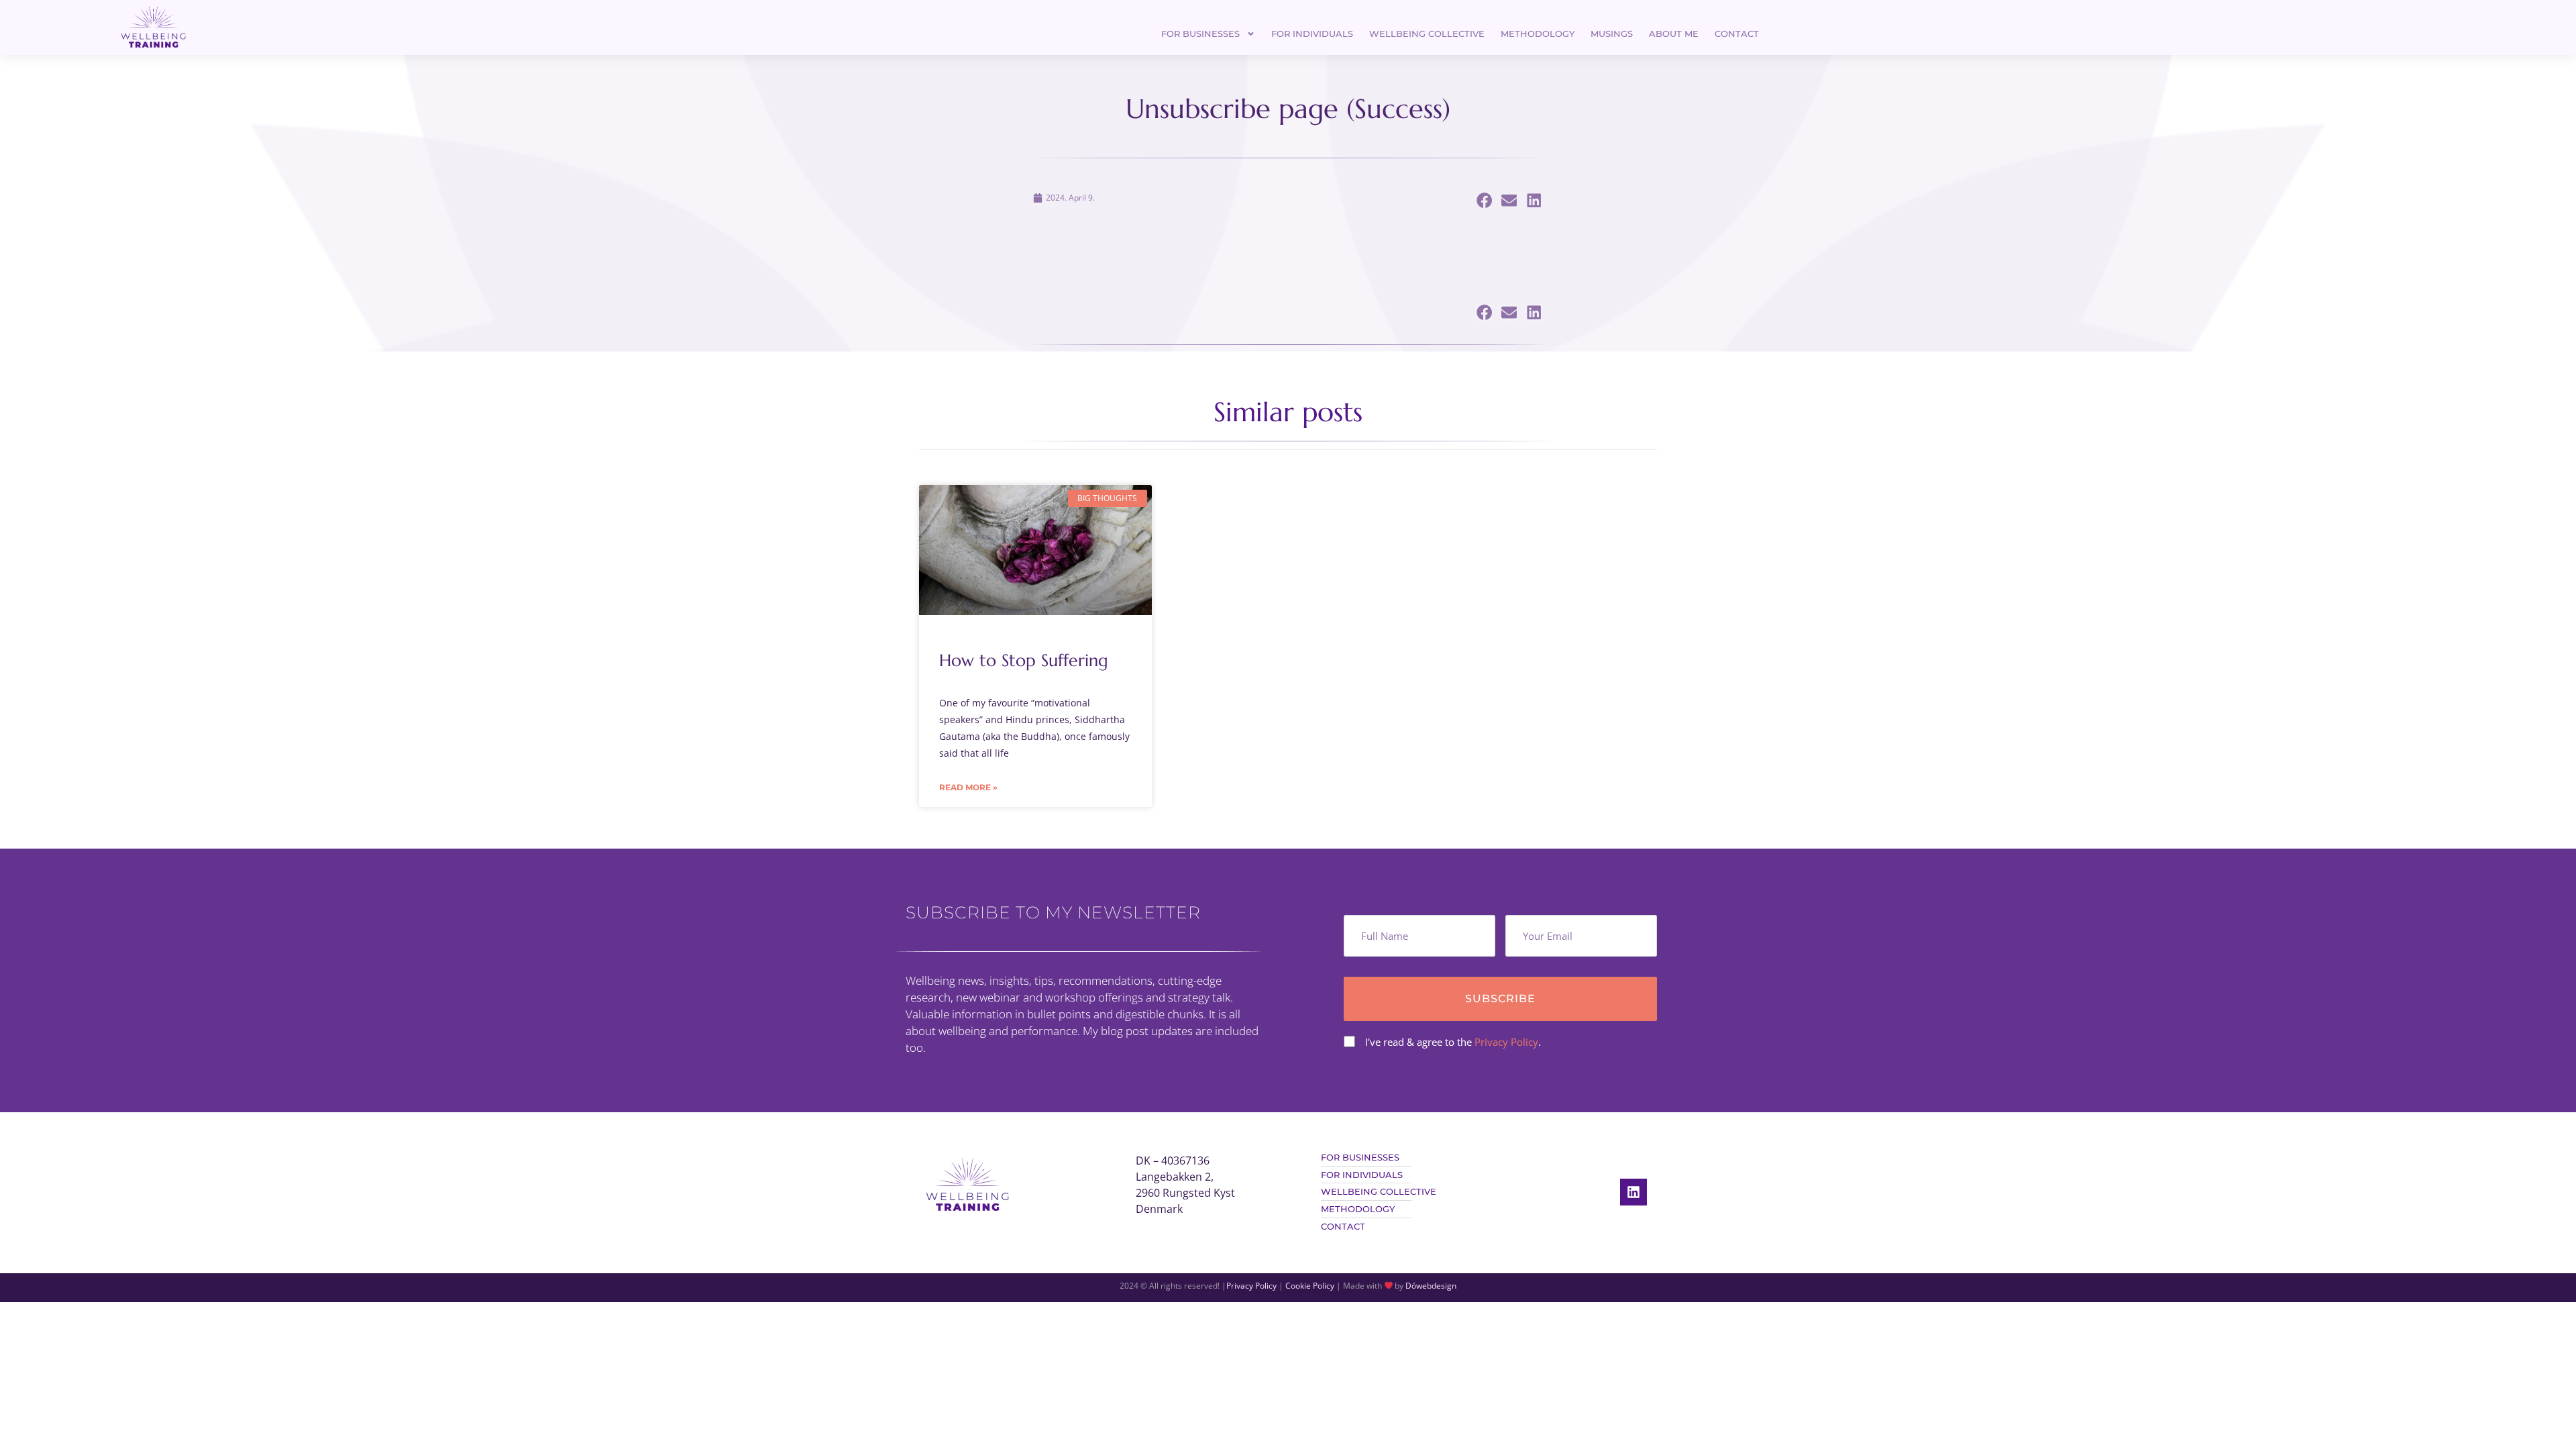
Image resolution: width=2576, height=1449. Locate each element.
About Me (1674, 34)
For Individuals (1312, 34)
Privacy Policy (1506, 1042)
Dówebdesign (1431, 1286)
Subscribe (1500, 999)
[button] (1484, 201)
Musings (1612, 34)
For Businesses (1200, 34)
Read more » (968, 787)
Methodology (1538, 34)
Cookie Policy (1310, 1286)
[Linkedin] (1633, 1192)
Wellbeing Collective (1427, 34)
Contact (1737, 34)
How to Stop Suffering (1024, 660)
